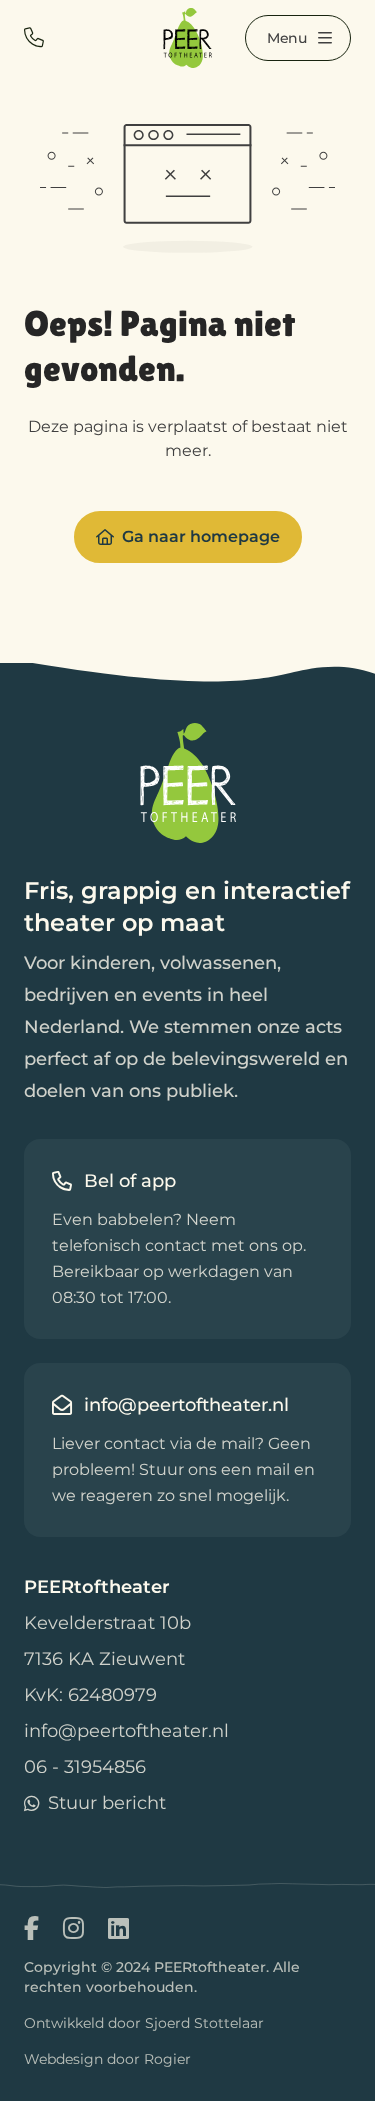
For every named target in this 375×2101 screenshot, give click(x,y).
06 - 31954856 (85, 1767)
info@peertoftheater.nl (126, 1731)
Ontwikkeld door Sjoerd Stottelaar (144, 2023)
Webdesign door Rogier (107, 2059)
